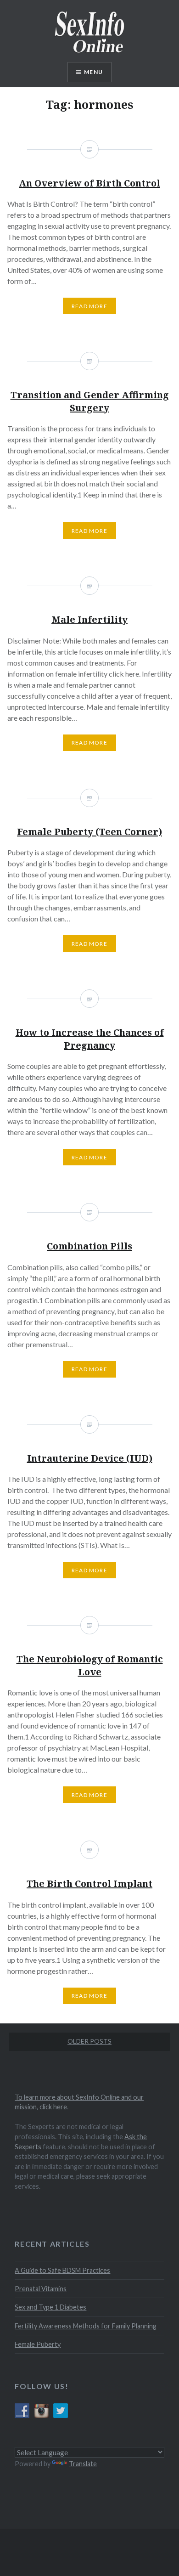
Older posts (89, 2041)
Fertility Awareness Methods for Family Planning (86, 2326)
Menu (93, 72)
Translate (83, 2464)
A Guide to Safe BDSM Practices (62, 2270)
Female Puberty (38, 2344)
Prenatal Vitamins (41, 2289)
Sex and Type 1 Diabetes (50, 2307)
